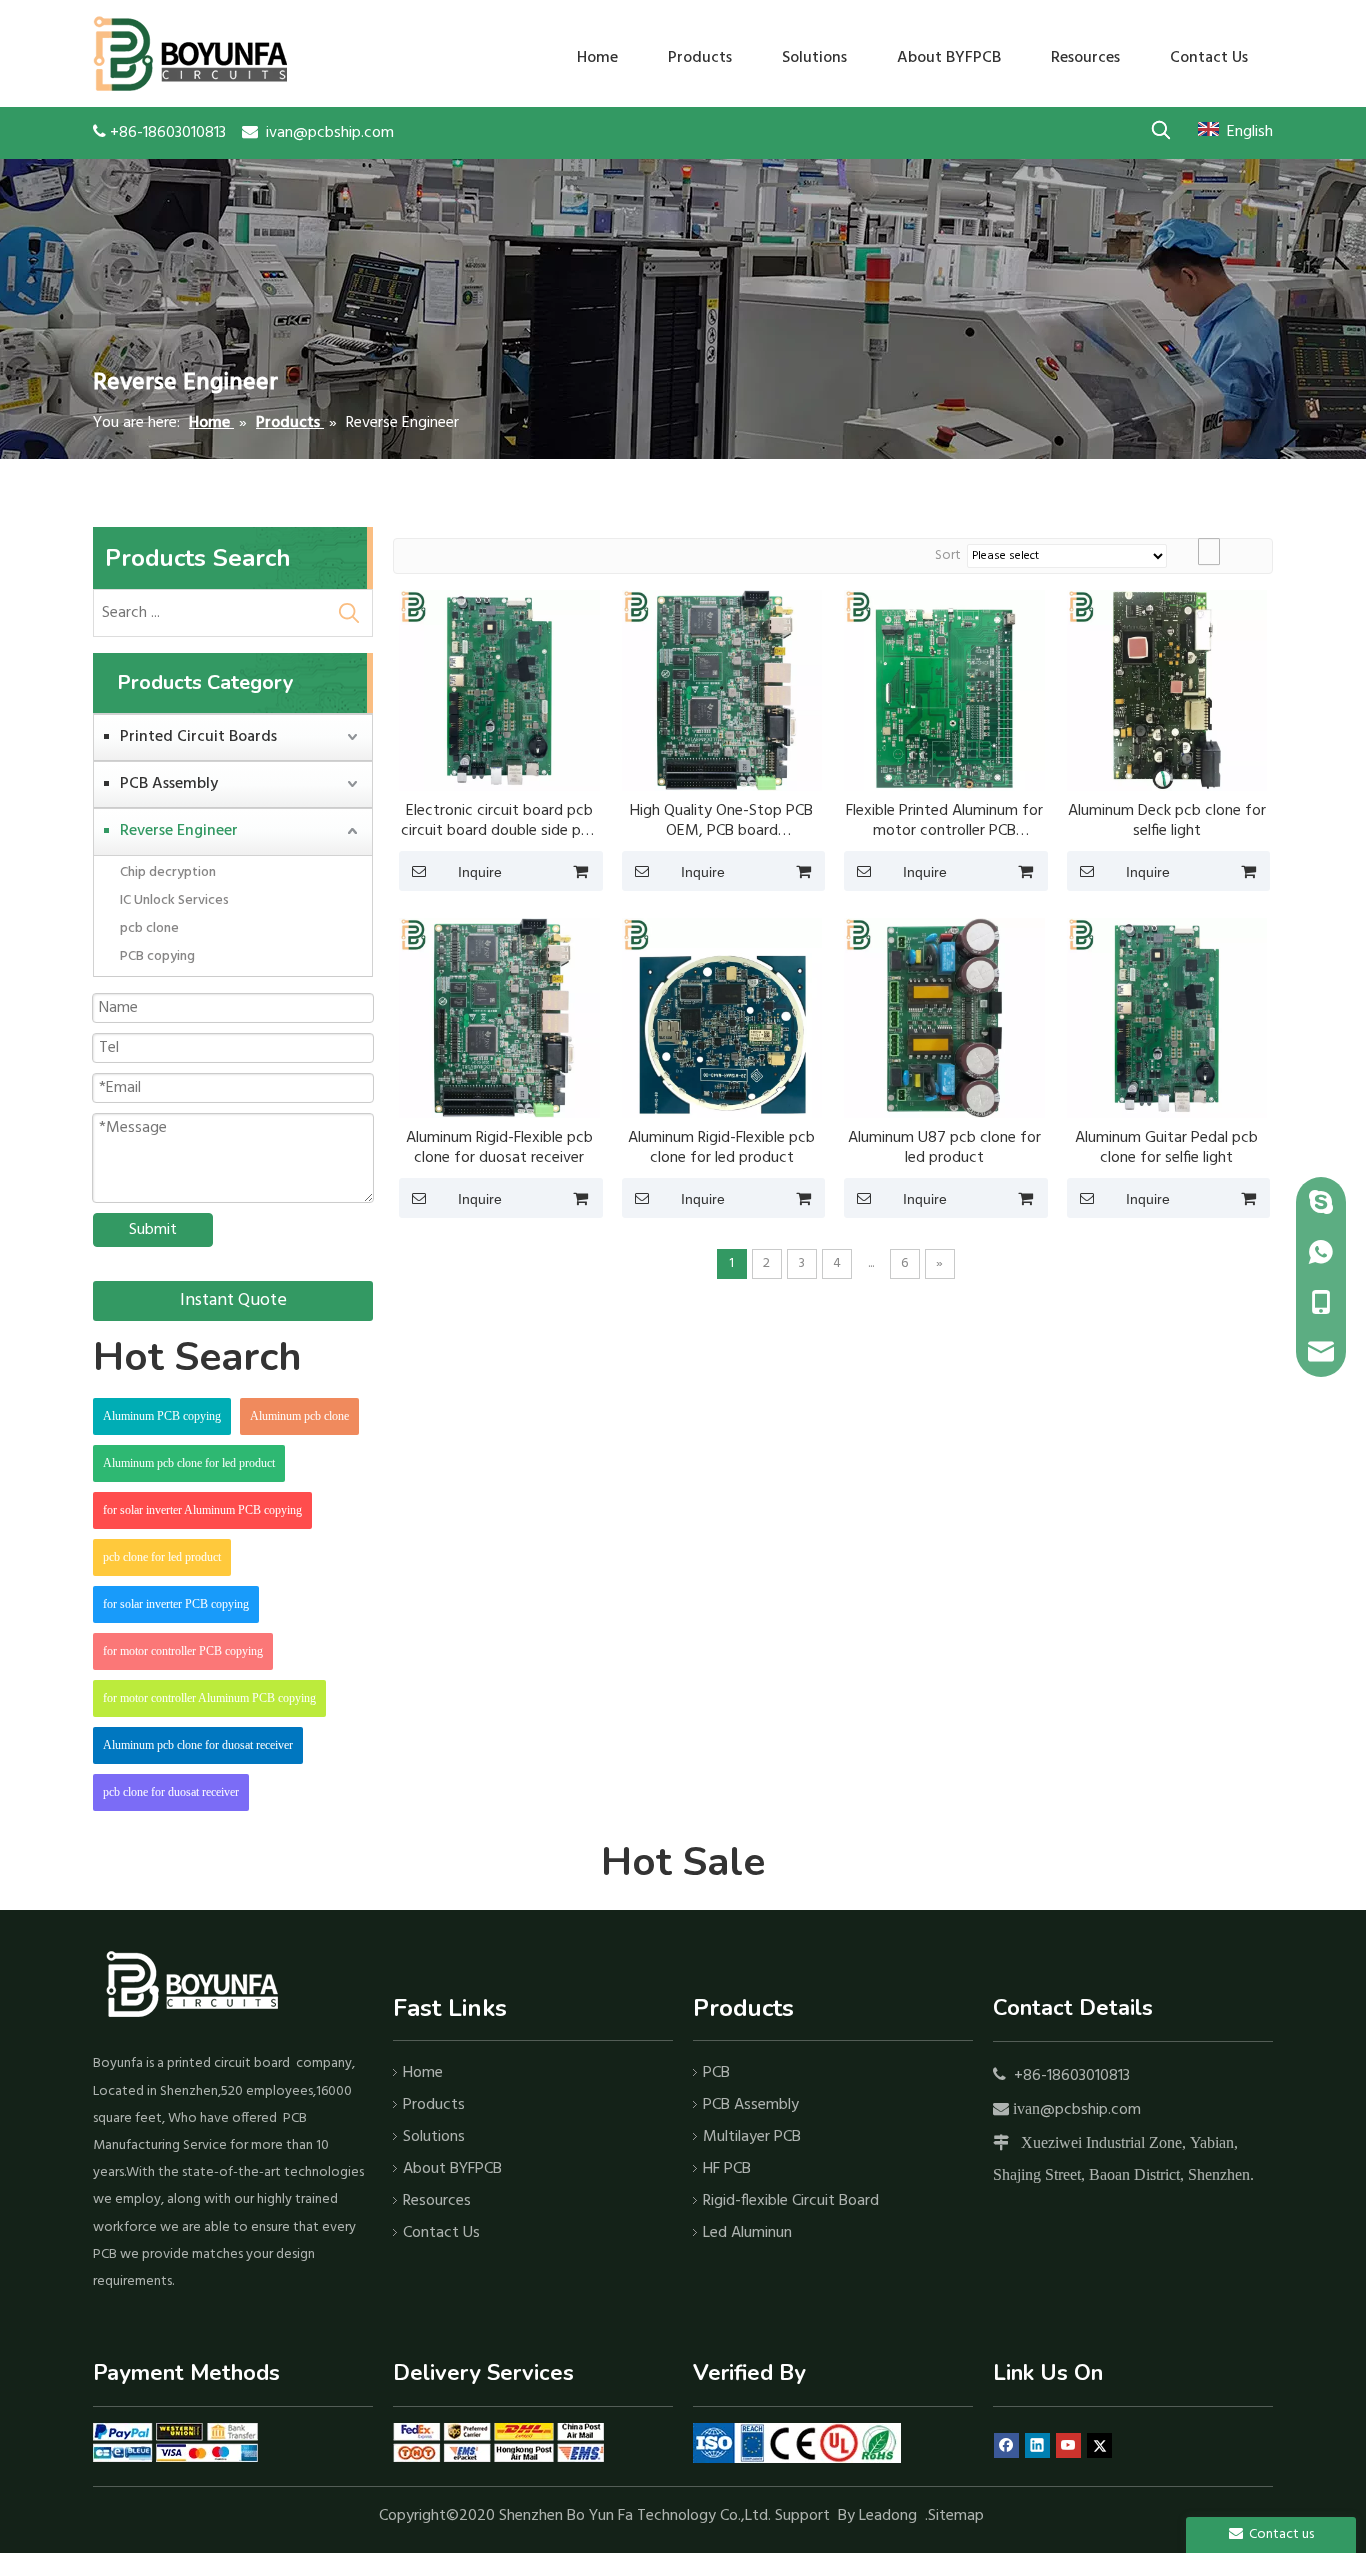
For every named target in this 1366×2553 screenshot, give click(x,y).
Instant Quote (233, 1300)
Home (423, 2073)
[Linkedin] (1037, 2445)
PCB (716, 2073)
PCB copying (157, 956)
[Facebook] (1006, 2445)
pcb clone (149, 928)
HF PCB (727, 2169)
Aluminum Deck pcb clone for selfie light (1167, 821)
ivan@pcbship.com (330, 133)
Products (434, 2105)
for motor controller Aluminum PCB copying (209, 1698)
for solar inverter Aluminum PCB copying (202, 1510)
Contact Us (441, 2233)
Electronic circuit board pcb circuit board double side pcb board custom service (499, 821)
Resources (437, 2201)
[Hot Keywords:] (1160, 129)
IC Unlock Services (174, 900)
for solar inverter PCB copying (176, 1604)
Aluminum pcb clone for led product (189, 1463)
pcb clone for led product (162, 1557)
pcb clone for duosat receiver (171, 1792)
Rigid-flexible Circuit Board (791, 2201)
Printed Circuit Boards (198, 737)
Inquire (480, 872)
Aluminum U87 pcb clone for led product (944, 1148)
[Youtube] (1068, 2445)
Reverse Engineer (179, 831)
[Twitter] (1099, 2445)
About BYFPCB (452, 2169)
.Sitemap (956, 2516)
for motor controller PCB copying (183, 1651)
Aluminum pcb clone (299, 1416)
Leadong (888, 2516)
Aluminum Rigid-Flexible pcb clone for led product (721, 1148)
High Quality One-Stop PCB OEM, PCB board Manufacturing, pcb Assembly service (721, 821)
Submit (153, 1230)
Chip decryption (168, 872)
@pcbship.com (1090, 2110)
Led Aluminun (747, 2233)
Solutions (434, 2137)
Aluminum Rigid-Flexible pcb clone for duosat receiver (499, 1148)
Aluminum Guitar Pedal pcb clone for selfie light (1166, 1148)
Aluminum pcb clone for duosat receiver (198, 1745)
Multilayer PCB (752, 2137)
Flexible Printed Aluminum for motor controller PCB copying (944, 821)
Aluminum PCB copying (162, 1416)
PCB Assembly (169, 784)
